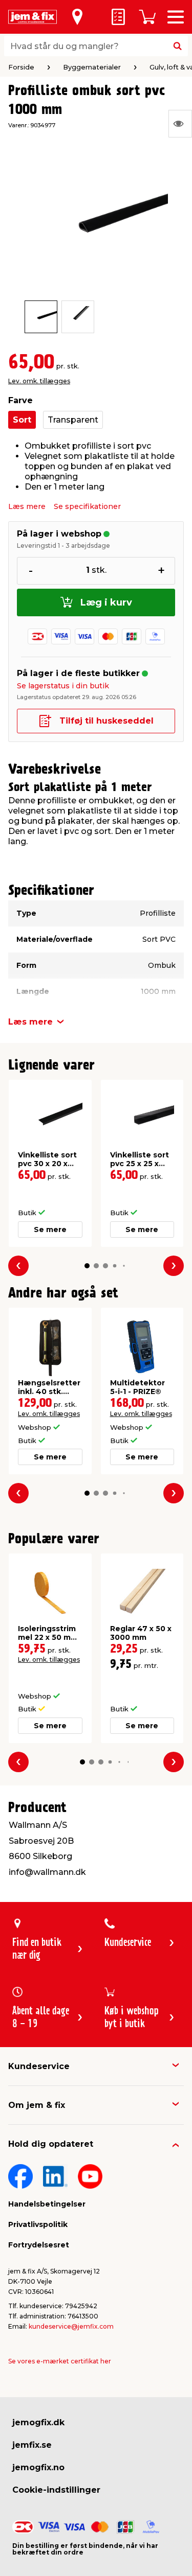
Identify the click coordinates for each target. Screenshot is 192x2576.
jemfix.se (32, 2445)
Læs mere (27, 506)
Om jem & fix (37, 2105)
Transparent (73, 420)
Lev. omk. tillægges (39, 381)
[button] (87, 1266)
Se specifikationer (87, 506)
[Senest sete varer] (180, 124)
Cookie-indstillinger (56, 2490)
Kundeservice (39, 2066)
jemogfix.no (38, 2467)
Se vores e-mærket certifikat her (60, 2361)
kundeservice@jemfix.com (71, 2326)
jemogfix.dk (38, 2422)
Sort (22, 420)
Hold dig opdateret (51, 2144)
